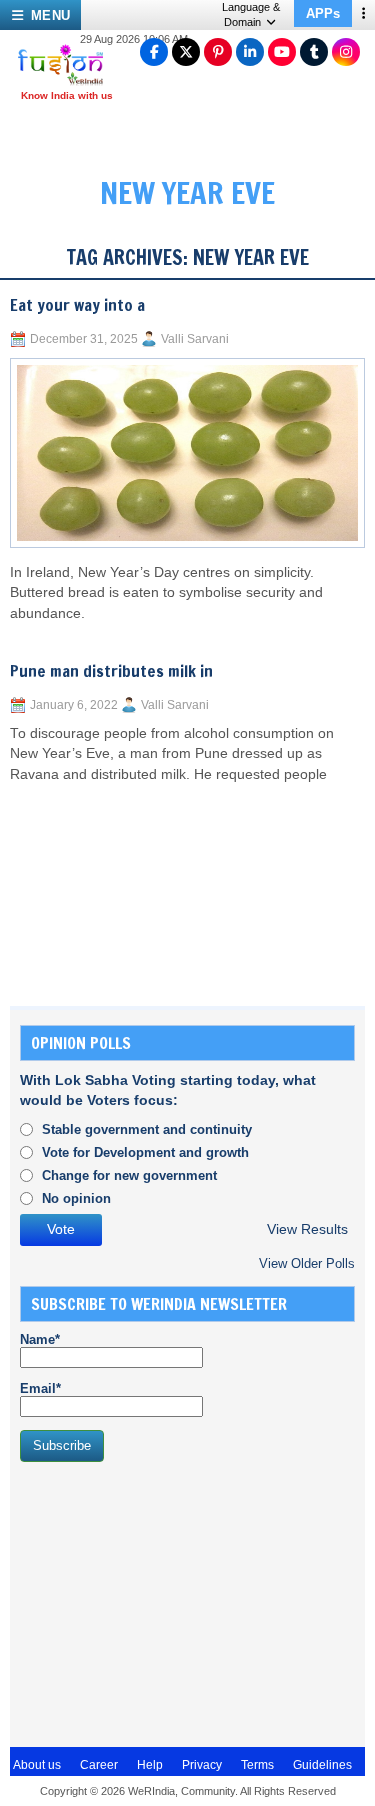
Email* (40, 1388)
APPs (323, 13)
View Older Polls (307, 1263)
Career (99, 1765)
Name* (40, 1339)
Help (150, 1765)
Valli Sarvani (195, 339)
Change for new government (129, 1175)
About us (37, 1765)
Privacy (202, 1765)
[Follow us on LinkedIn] (250, 52)
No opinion (76, 1198)
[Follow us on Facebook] (154, 52)
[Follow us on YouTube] (282, 52)
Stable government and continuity (147, 1129)
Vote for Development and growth (145, 1152)
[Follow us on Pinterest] (218, 52)
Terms (257, 1765)
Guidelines (322, 1765)
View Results (307, 1229)
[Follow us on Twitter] (186, 52)
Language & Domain (251, 14)
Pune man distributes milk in (111, 671)
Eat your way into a (77, 305)
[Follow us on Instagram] (346, 52)
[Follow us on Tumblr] (314, 52)
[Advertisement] (170, 1602)
